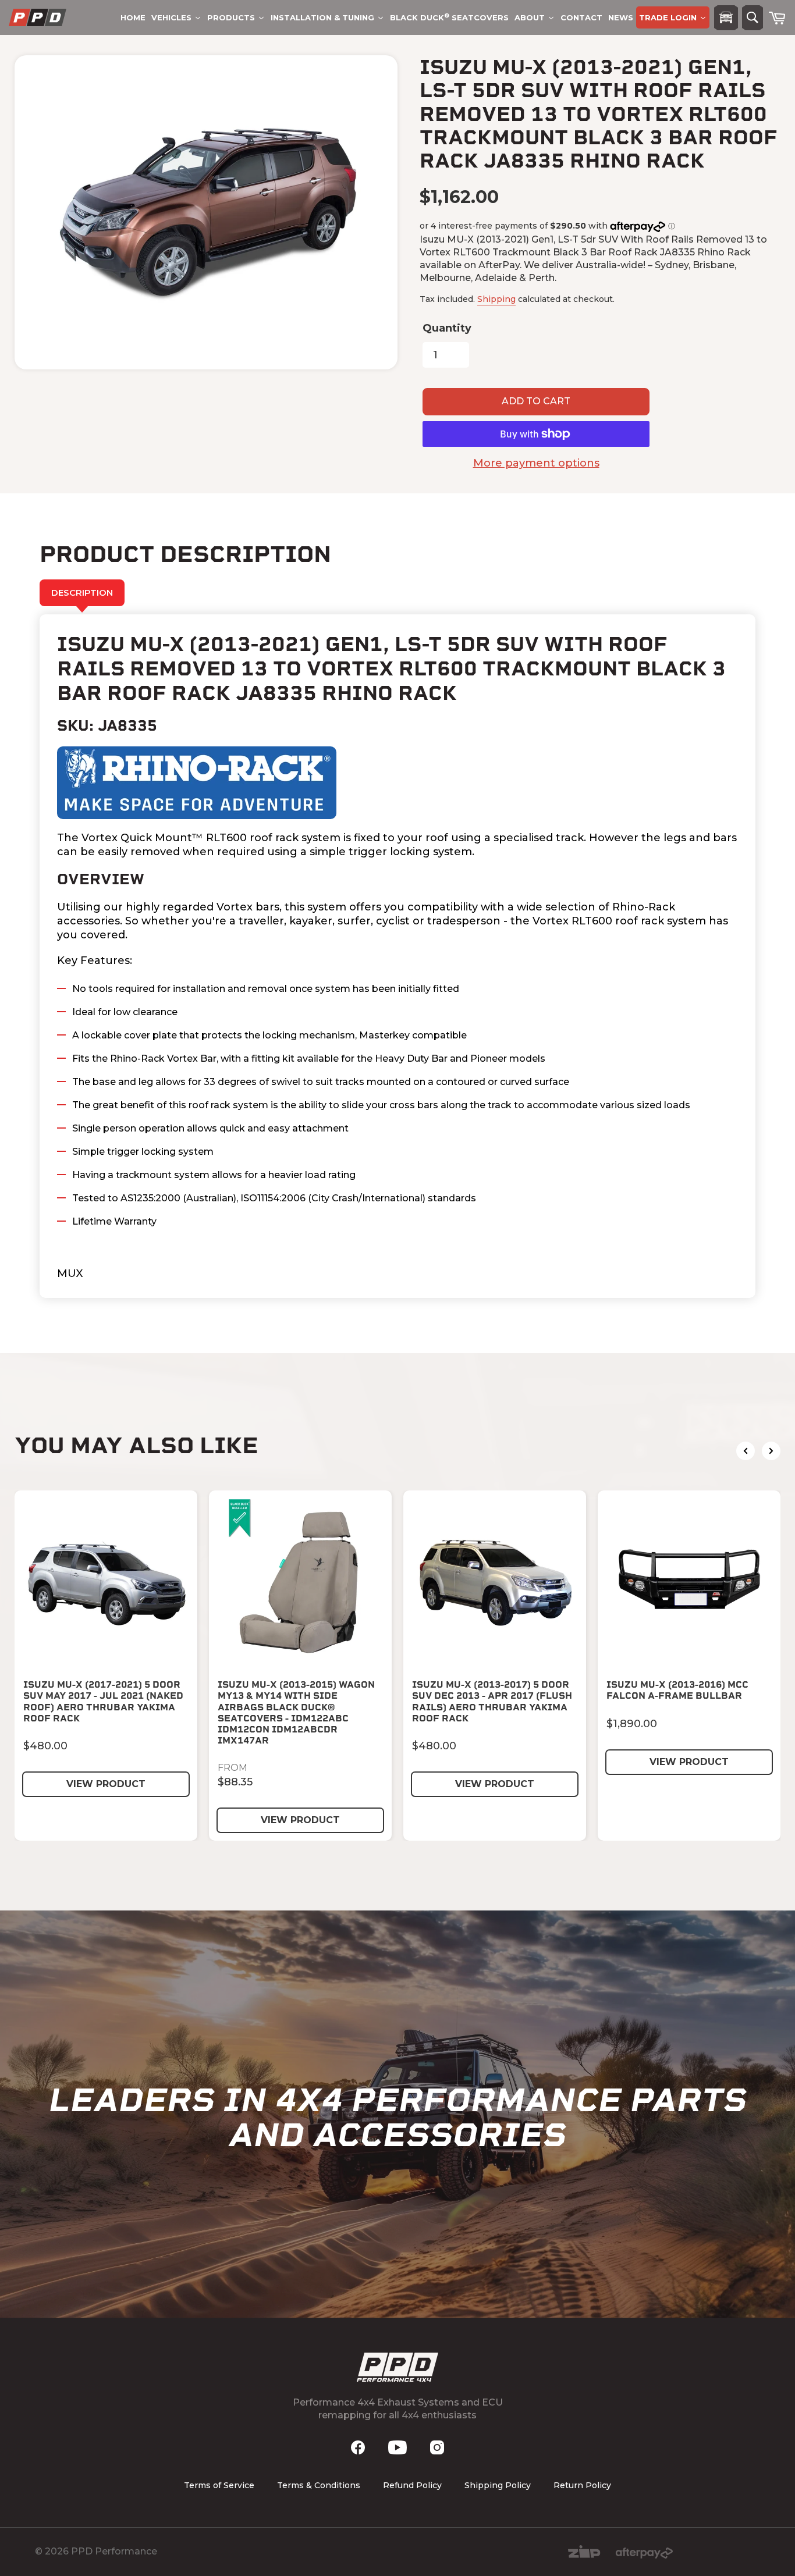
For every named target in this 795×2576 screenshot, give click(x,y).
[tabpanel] (397, 956)
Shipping (496, 299)
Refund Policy (412, 2485)
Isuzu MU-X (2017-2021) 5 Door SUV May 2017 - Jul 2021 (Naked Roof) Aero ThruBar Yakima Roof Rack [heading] (103, 1701)
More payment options (536, 463)
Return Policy (582, 2485)
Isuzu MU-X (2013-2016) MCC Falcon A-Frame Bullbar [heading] (677, 1690)
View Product (106, 1784)
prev (746, 1451)
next (771, 1451)
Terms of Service (219, 2485)
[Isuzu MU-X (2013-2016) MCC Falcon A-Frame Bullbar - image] (689, 1582)
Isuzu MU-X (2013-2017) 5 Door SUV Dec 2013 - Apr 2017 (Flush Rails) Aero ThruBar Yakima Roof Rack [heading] (492, 1701)
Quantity (447, 328)
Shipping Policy (498, 2485)
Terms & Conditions (319, 2485)
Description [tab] (82, 593)
